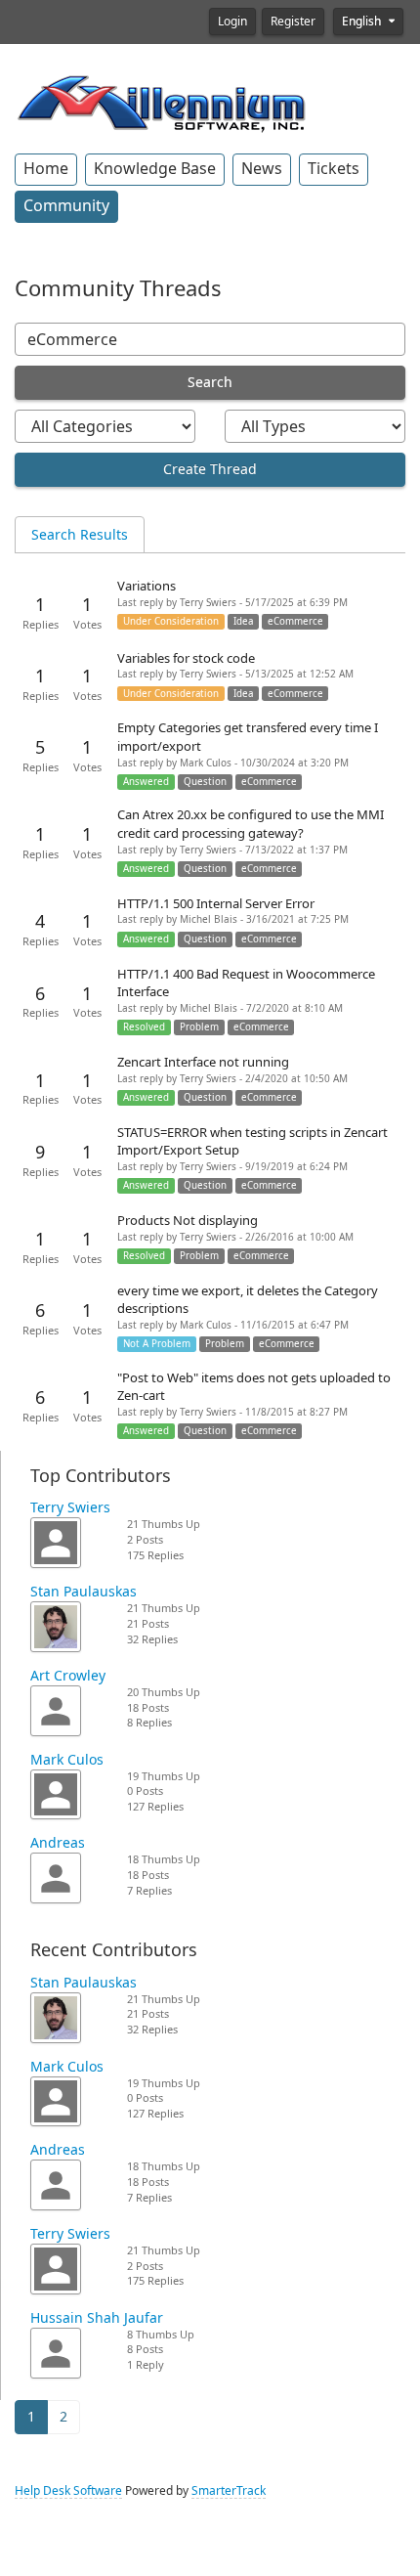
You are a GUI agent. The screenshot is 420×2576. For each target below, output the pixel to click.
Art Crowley (68, 1676)
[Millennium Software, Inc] (161, 102)
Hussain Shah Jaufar (97, 2318)
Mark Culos (67, 1760)
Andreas (58, 1843)
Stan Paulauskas (84, 1592)
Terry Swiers (70, 1507)
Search (210, 382)
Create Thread (210, 469)
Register (293, 22)
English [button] (363, 22)
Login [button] (232, 22)
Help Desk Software (68, 2491)
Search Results (80, 535)
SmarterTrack (229, 2491)
